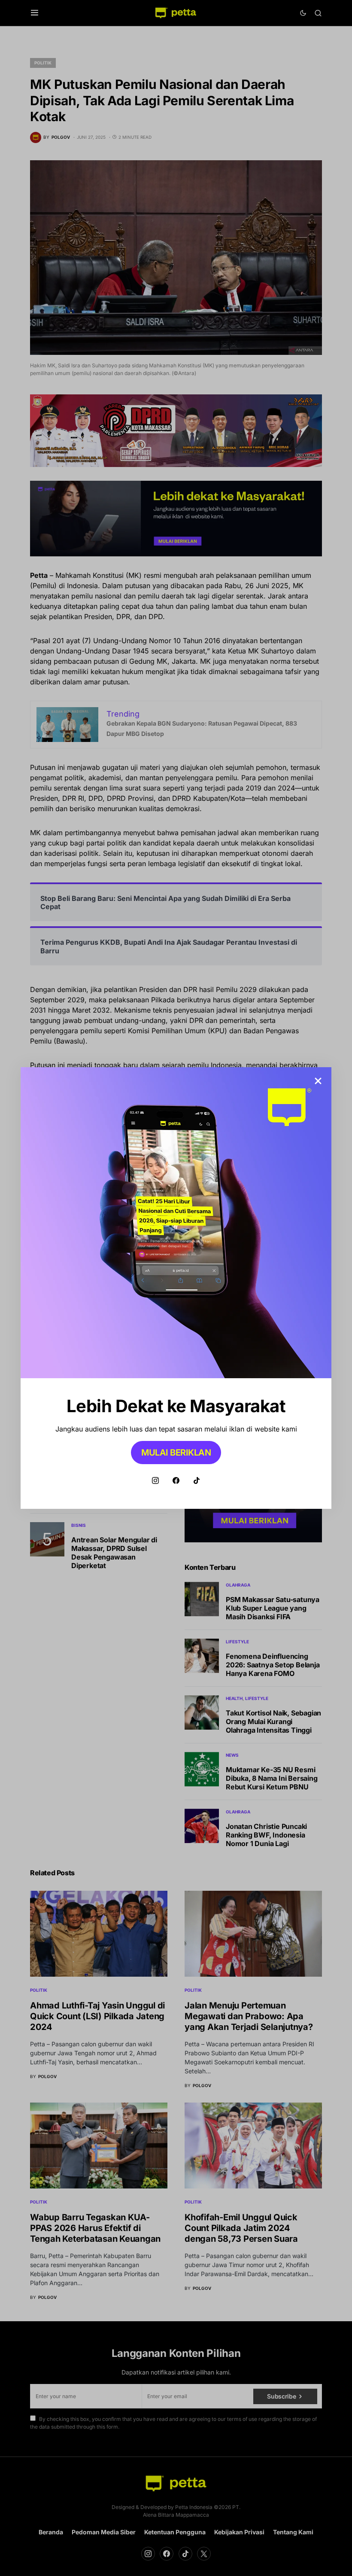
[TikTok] (197, 1480)
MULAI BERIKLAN (176, 1453)
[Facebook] (176, 1480)
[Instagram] (155, 1480)
